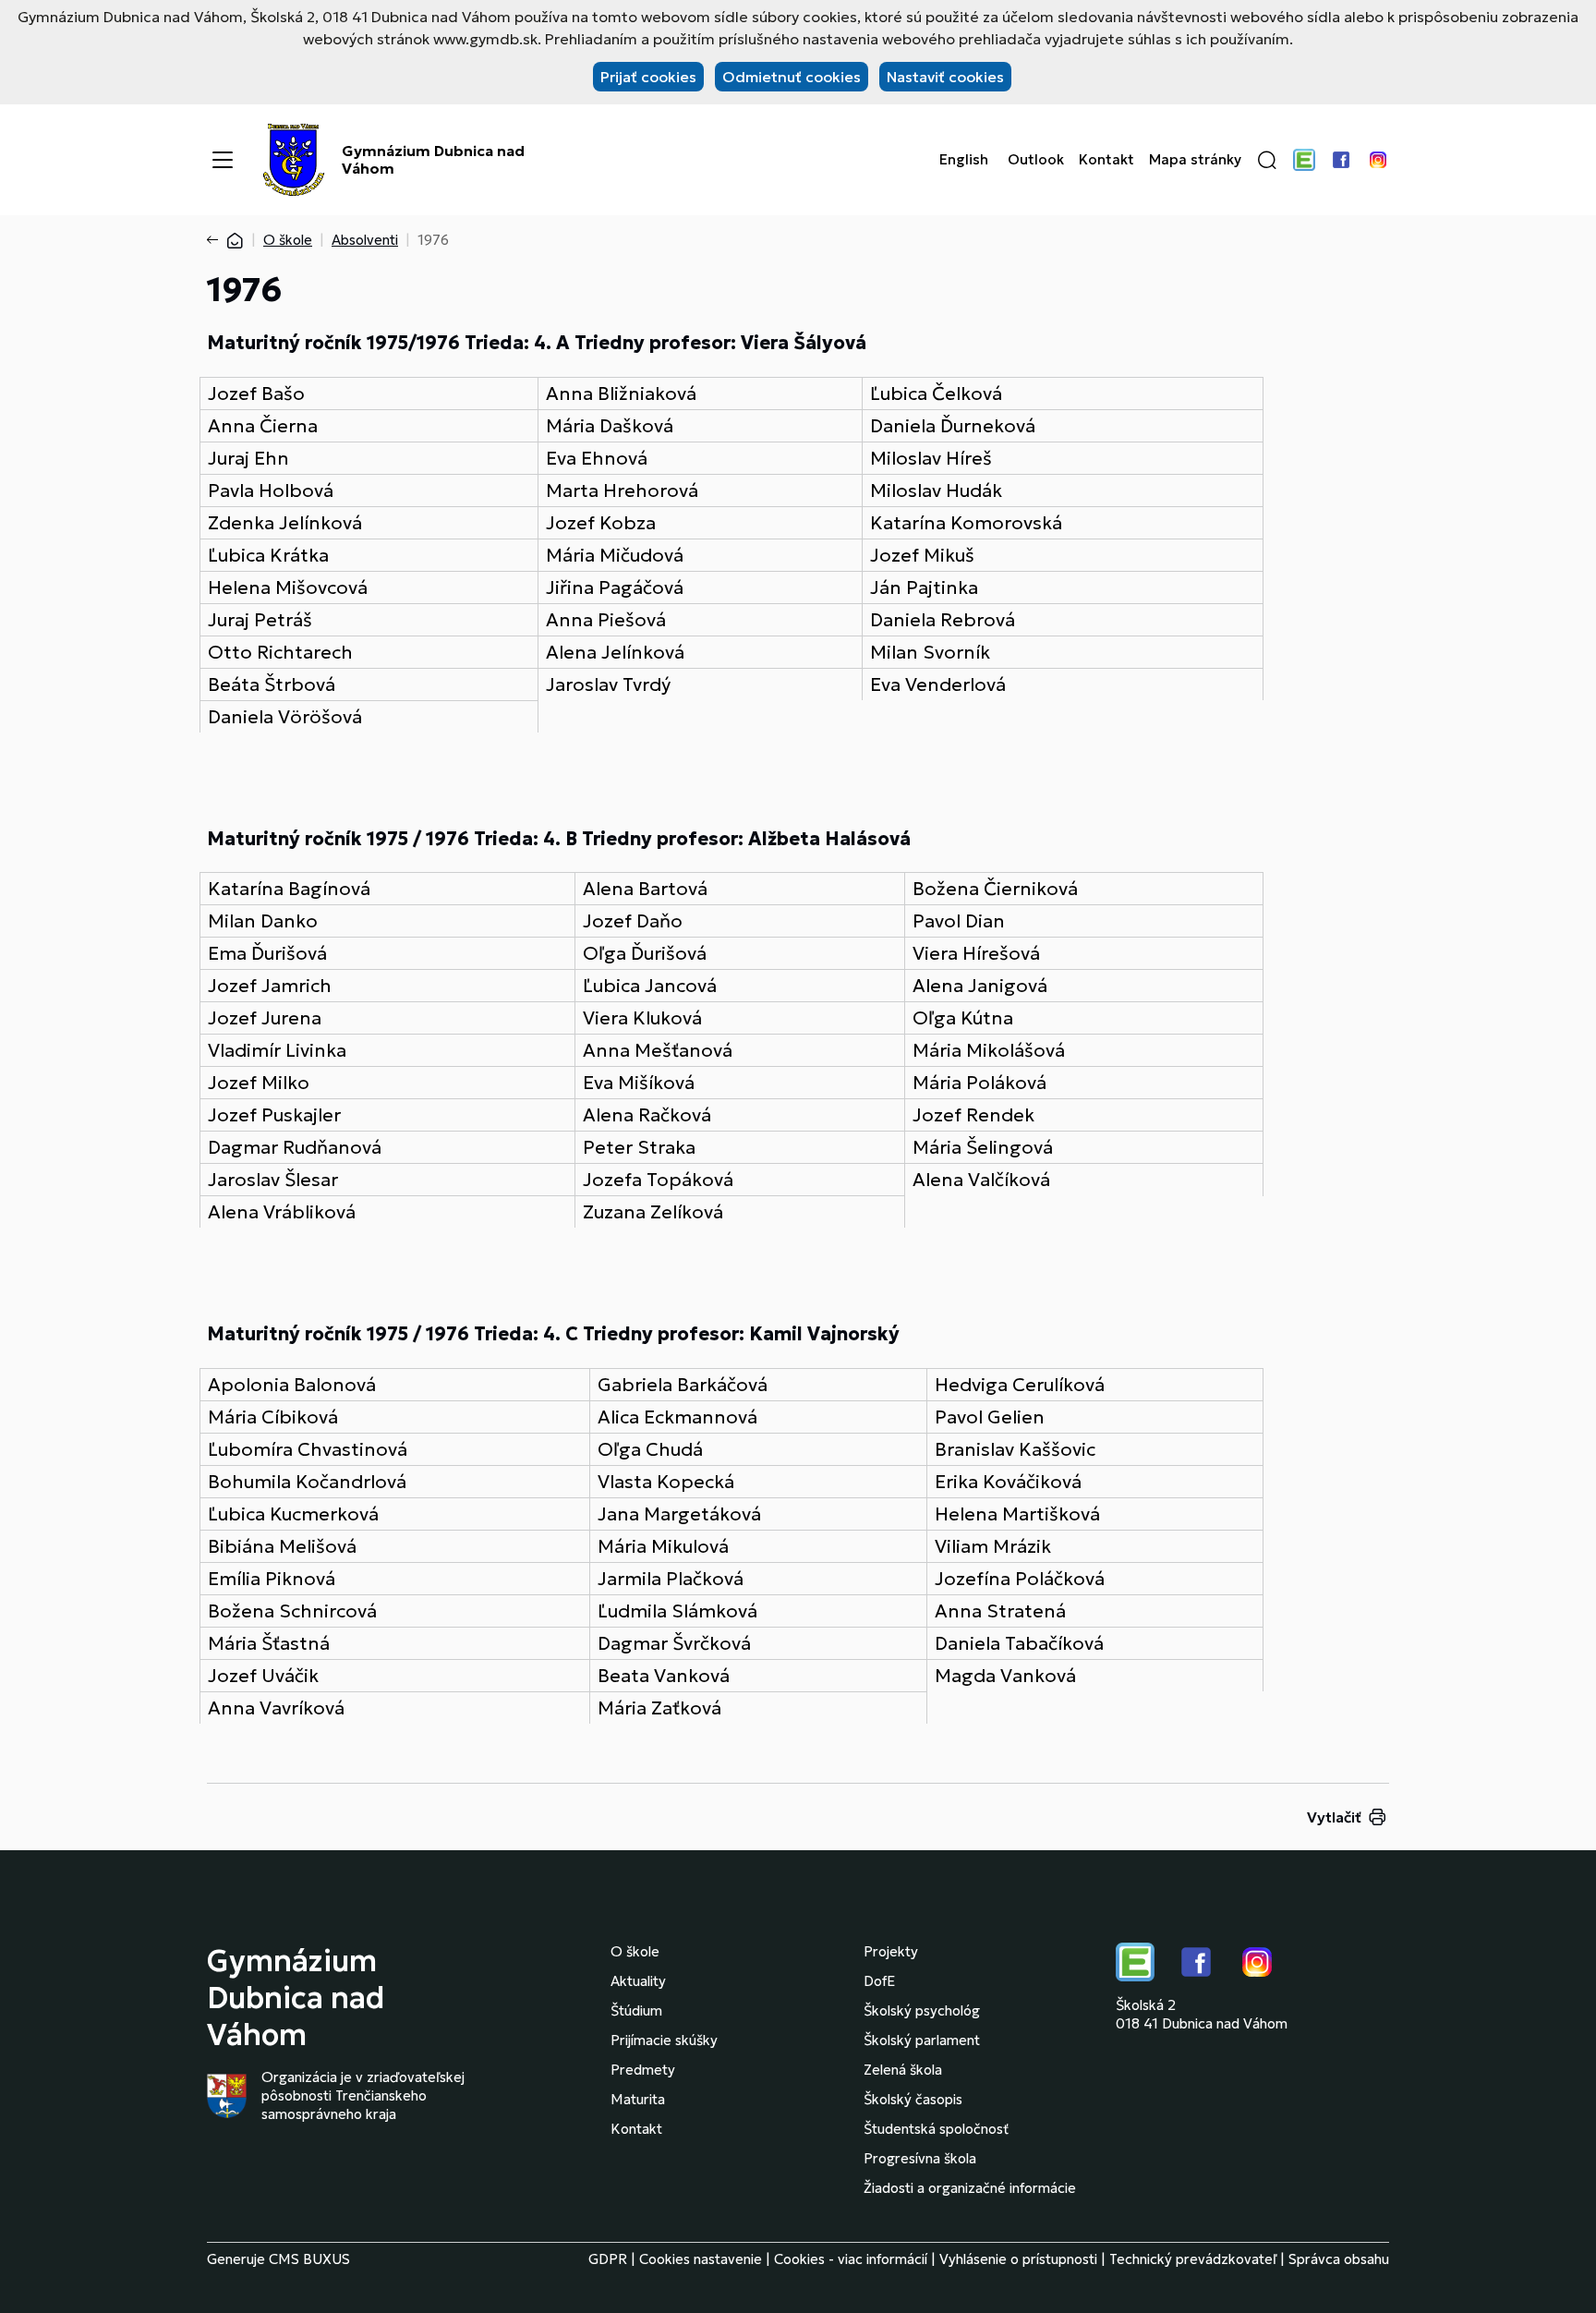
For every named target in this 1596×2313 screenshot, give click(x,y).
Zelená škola (903, 2070)
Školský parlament (922, 2040)
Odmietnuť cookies (792, 77)
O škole (288, 240)
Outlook (1036, 160)
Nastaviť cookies (945, 77)
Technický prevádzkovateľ (1193, 2259)
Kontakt (1106, 160)
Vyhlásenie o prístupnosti (1018, 2259)
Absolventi (365, 240)
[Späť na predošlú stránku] (216, 240)
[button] (1267, 160)
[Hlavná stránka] (235, 240)
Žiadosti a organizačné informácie (970, 2188)
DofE (879, 1981)
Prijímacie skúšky (664, 2040)
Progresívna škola (920, 2158)
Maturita (638, 2099)
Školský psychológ (922, 2010)
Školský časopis (913, 2099)
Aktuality (638, 1981)
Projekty (891, 1951)
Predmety (643, 2070)
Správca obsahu (1339, 2259)
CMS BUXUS (309, 2259)
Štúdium (636, 2010)
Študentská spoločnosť (936, 2129)
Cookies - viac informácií (851, 2259)
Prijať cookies (648, 77)
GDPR (608, 2259)
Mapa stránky (1195, 160)
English (964, 160)
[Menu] (223, 160)
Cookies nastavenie (701, 2259)
